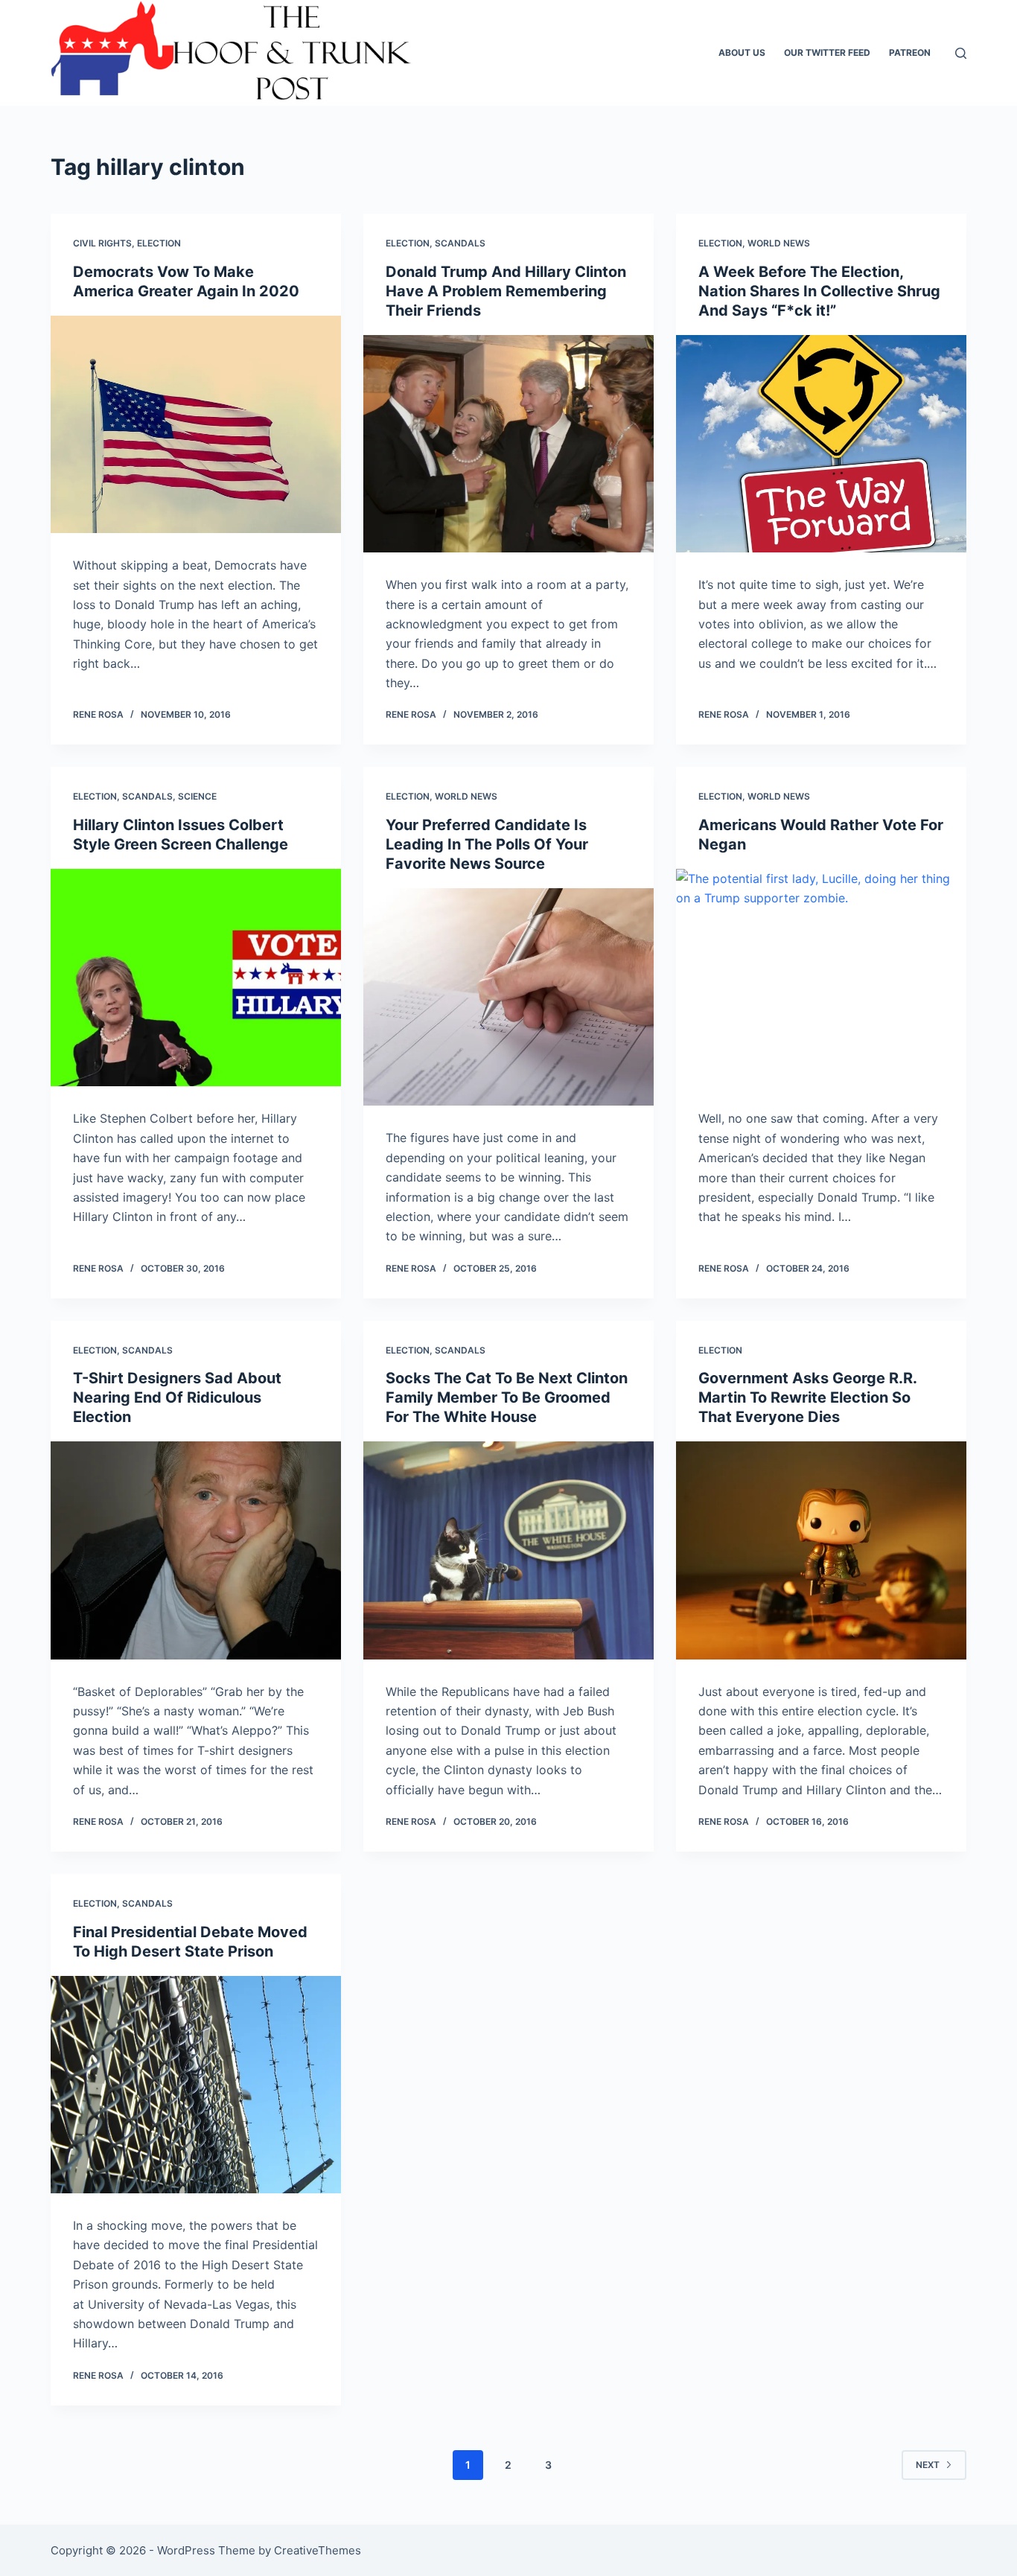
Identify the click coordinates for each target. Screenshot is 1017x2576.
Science (197, 796)
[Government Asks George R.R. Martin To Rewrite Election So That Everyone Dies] (821, 1550)
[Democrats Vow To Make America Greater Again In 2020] (196, 424)
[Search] (961, 53)
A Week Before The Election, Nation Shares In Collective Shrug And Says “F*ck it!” (819, 291)
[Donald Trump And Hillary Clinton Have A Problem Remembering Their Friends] (508, 444)
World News (779, 243)
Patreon (910, 52)
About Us (742, 52)
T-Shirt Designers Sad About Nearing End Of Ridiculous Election (177, 1397)
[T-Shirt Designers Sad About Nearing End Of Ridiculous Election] (196, 1550)
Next (928, 2465)
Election (159, 243)
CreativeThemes (318, 2550)
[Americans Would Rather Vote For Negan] (821, 978)
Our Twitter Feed (827, 52)
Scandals (460, 243)
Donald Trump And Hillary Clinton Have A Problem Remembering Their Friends (506, 291)
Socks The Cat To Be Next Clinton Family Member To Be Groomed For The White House (507, 1397)
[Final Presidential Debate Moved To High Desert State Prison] (196, 2085)
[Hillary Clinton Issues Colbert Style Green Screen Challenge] (196, 978)
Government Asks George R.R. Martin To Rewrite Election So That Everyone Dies (807, 1397)
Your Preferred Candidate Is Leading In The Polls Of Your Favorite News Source (487, 844)
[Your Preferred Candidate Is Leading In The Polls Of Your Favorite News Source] (508, 997)
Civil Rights (102, 243)
